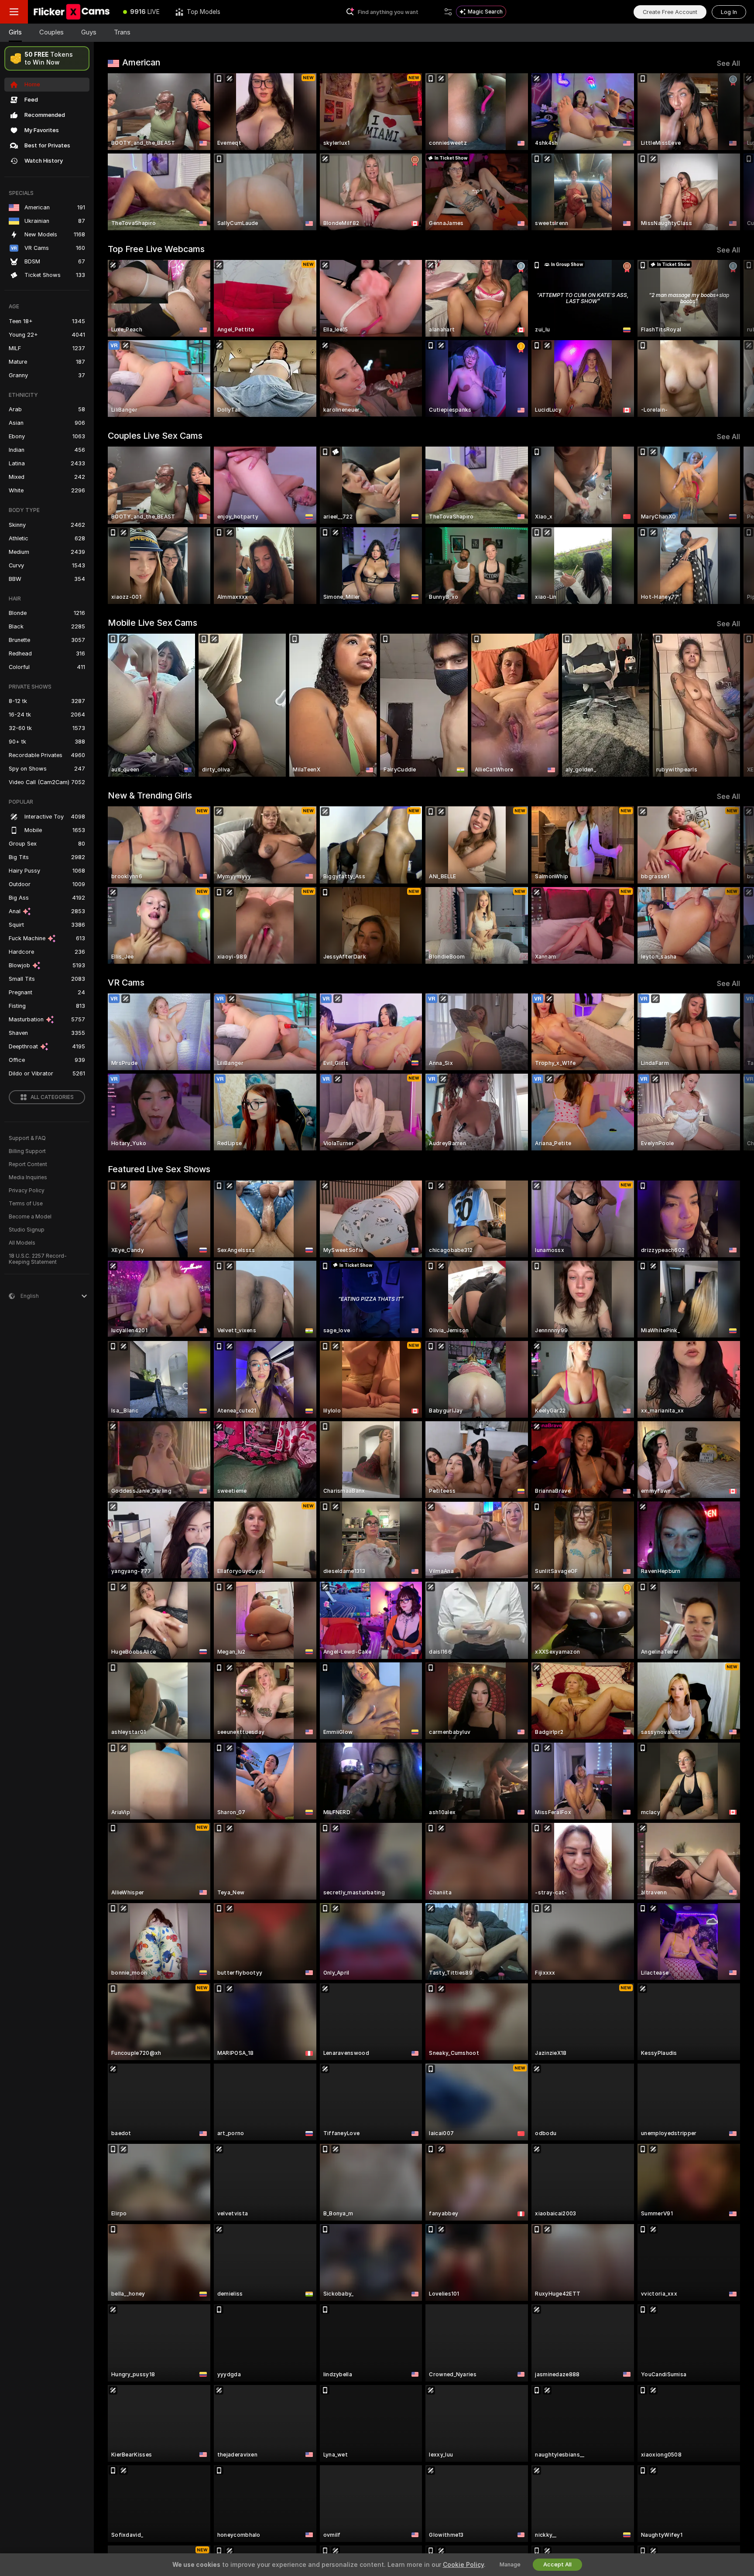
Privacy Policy (27, 1191)
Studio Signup (27, 1230)
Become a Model (30, 1217)
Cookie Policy (463, 2565)
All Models (22, 1243)
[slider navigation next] (732, 152)
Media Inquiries (28, 1177)
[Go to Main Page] (72, 12)
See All (728, 63)
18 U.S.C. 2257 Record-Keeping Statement (38, 1259)
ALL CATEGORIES (52, 1097)
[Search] (448, 12)
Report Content (28, 1164)
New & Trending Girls (150, 795)
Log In (729, 12)
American (141, 62)
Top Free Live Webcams (156, 249)
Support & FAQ (27, 1138)
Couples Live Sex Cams (155, 436)
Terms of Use (26, 1204)
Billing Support (27, 1151)
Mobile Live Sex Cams (153, 623)
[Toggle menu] (14, 12)
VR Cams (126, 983)
